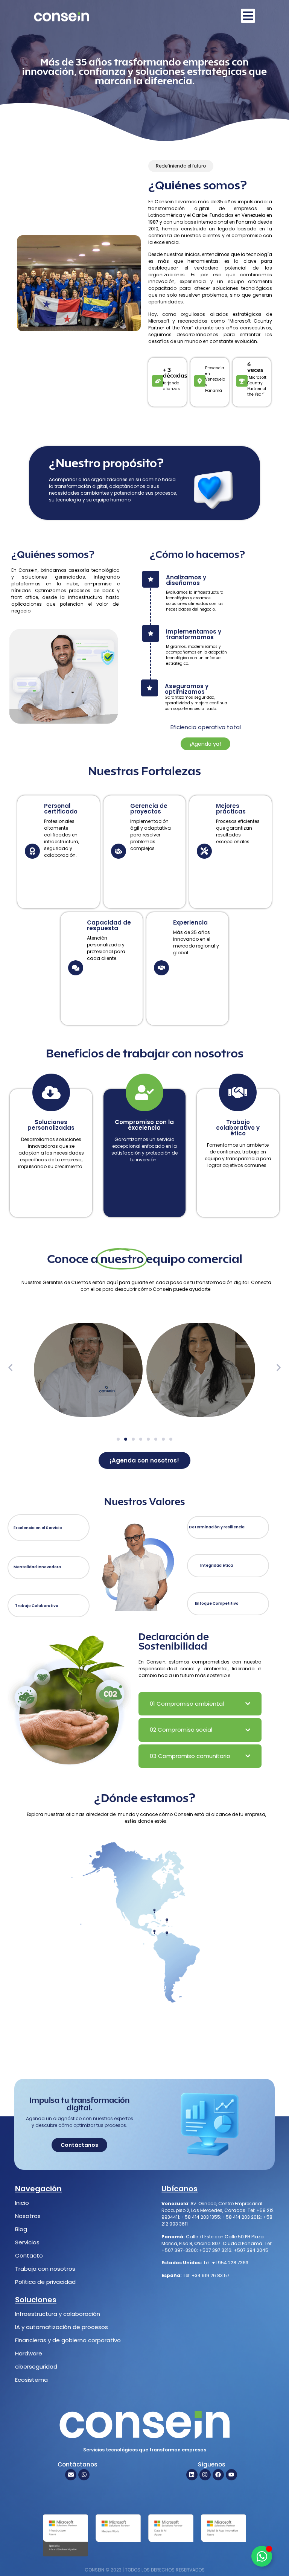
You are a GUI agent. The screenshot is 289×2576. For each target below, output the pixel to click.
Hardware (29, 2353)
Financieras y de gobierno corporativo (68, 2340)
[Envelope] (71, 2475)
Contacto (29, 2255)
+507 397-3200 (179, 2250)
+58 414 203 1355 (201, 2217)
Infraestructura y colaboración (58, 2314)
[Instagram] (205, 2475)
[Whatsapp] (84, 2475)
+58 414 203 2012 (242, 2217)
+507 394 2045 (251, 2250)
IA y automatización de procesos (62, 2327)
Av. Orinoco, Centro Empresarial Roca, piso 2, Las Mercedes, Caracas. (212, 2207)
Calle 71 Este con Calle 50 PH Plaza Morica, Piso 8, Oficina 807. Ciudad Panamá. (213, 2240)
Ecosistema (31, 2380)
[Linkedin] (192, 2475)
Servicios (27, 2242)
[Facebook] (218, 2475)
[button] (10, 1367)
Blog (21, 2229)
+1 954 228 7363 (230, 2263)
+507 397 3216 (215, 2250)
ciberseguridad (36, 2367)
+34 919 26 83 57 (210, 2275)
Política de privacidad (45, 2282)
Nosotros (28, 2216)
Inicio (22, 2203)
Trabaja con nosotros (45, 2269)
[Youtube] (231, 2475)
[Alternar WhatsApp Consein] (262, 2556)
